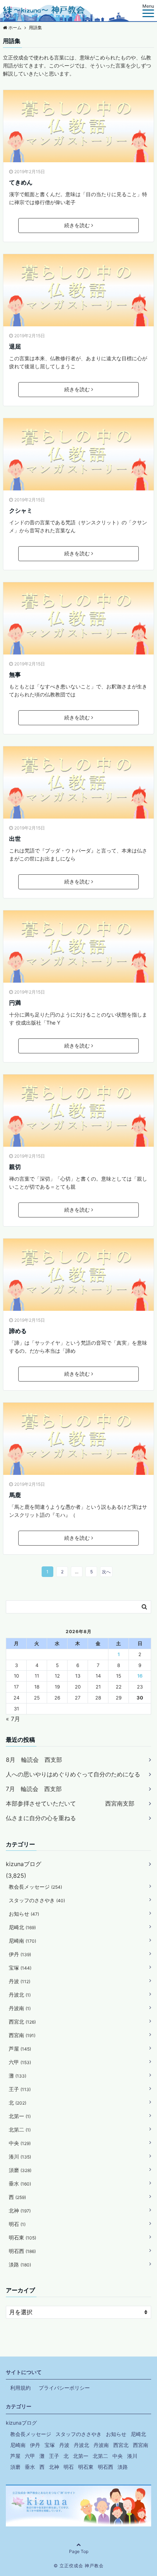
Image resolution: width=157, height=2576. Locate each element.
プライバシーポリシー (64, 2388)
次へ (106, 1572)
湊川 (20, 2157)
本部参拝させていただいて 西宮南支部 (70, 1803)
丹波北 (20, 1995)
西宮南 (22, 2035)
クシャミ (21, 510)
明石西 (22, 2251)
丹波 (20, 1981)
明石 (17, 2224)
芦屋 (20, 2049)
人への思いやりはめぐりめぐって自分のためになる (73, 1774)
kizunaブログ (24, 1864)
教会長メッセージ (35, 1887)
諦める (18, 1331)
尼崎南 (22, 1941)
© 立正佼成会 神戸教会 (79, 2566)
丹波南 (20, 2008)
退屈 (15, 346)
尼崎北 (22, 1927)
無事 (15, 675)
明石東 (22, 2237)
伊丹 (20, 1954)
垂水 (20, 2183)
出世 (15, 839)
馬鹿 (15, 1495)
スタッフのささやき (37, 1900)
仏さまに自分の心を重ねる (41, 1818)
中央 (20, 2143)
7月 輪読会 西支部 (34, 1789)
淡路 (20, 2264)
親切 (15, 1167)
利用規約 (20, 2388)
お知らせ (24, 1914)
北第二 (20, 2130)
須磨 (20, 2170)
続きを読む (77, 225)
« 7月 (13, 1719)
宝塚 (20, 1968)
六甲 (20, 2062)
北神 (20, 2210)
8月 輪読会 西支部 (34, 1760)
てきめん (21, 182)
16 (140, 1676)
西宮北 (22, 2022)
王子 (20, 2089)
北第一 (20, 2116)
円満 (15, 1003)
